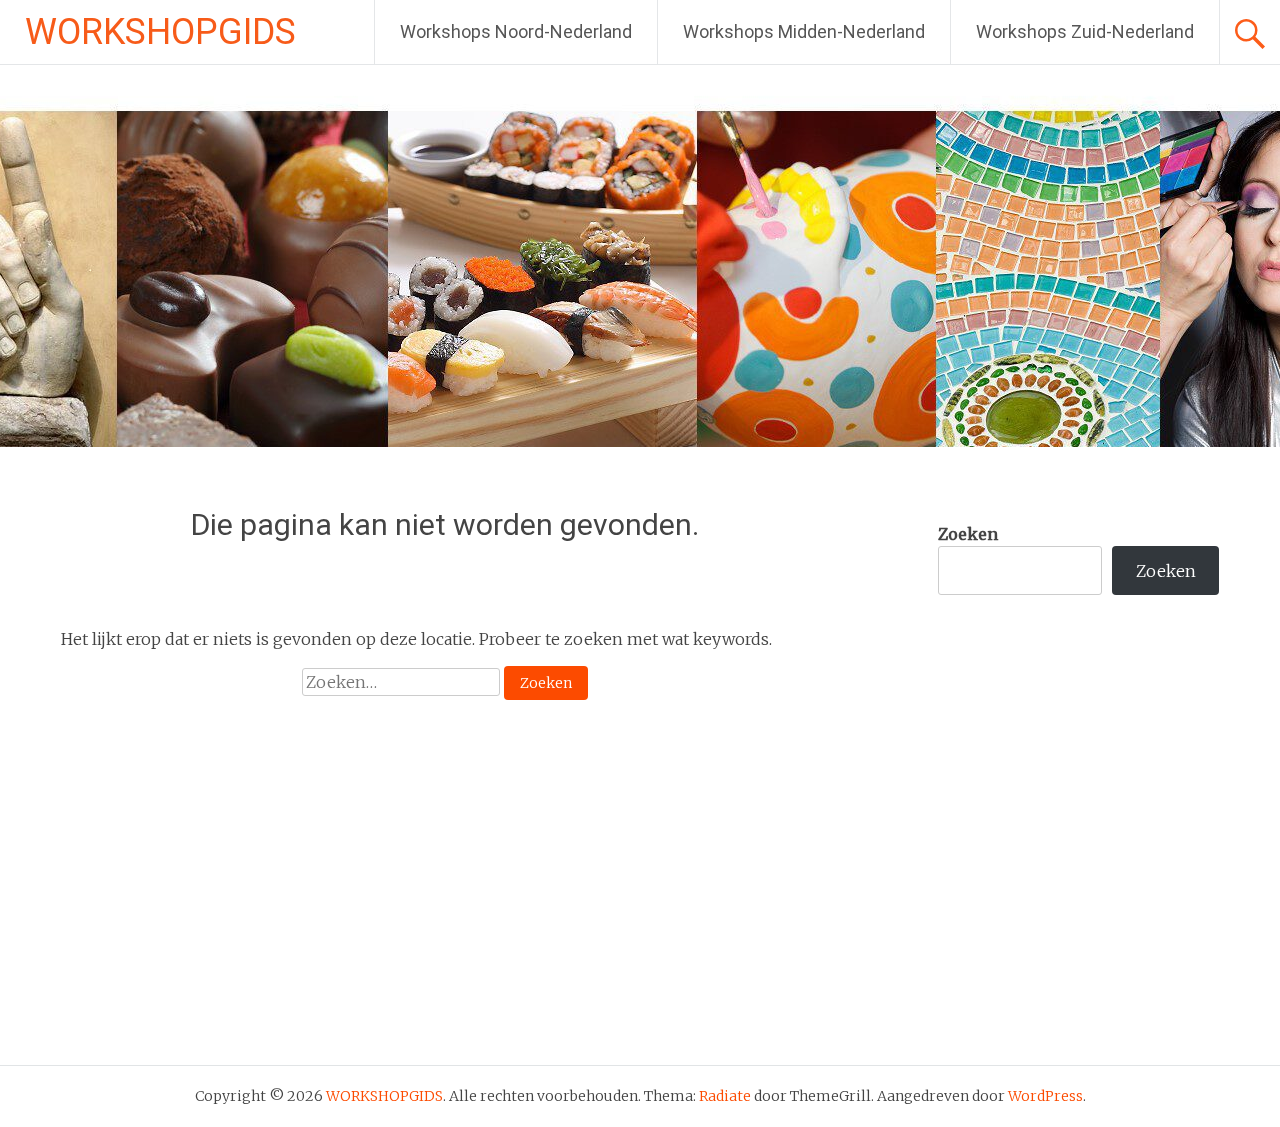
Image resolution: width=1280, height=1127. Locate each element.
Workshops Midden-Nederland (804, 31)
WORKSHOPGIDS (160, 32)
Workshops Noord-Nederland (516, 31)
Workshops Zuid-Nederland (1085, 31)
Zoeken (968, 534)
